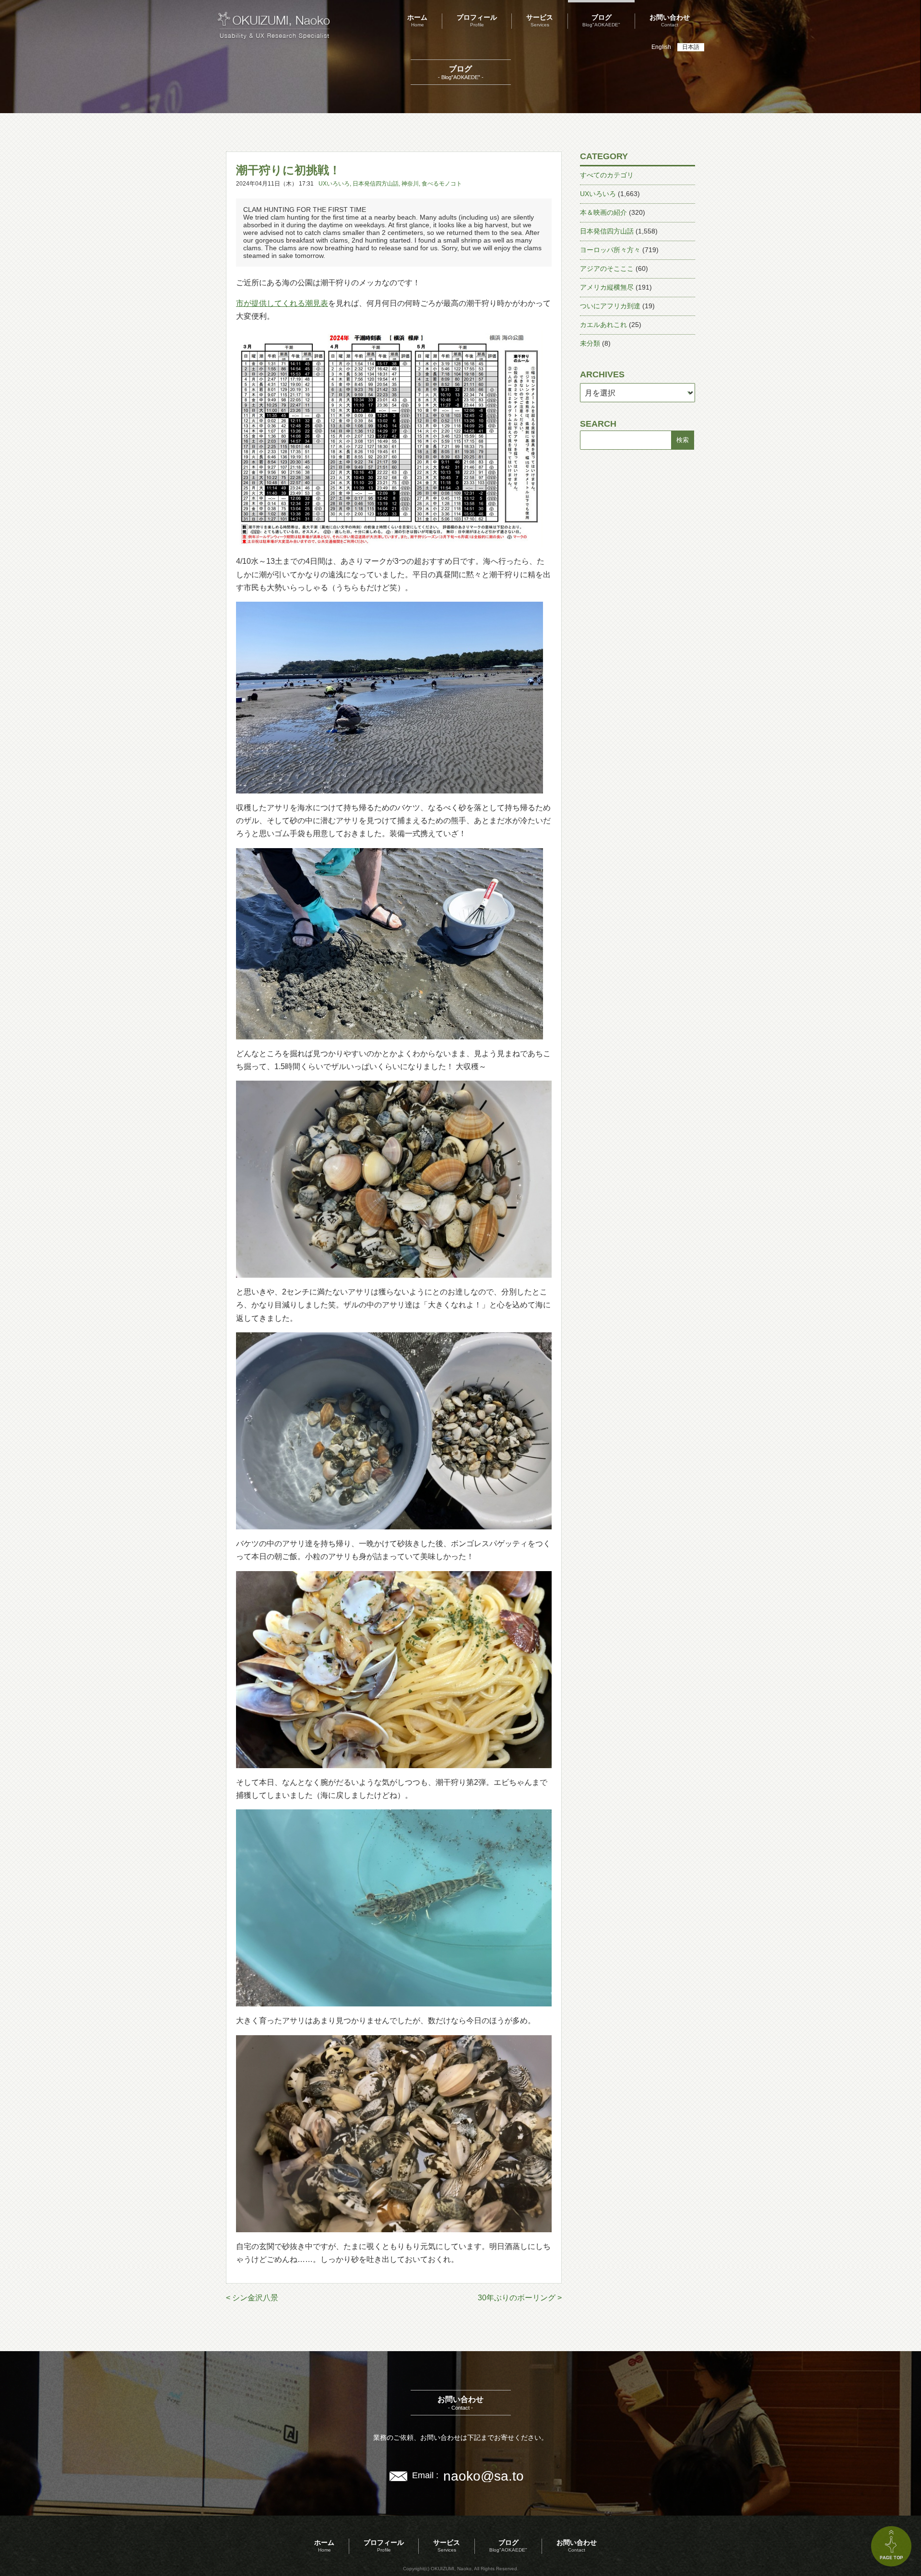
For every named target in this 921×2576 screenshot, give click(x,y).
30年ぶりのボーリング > (520, 2298)
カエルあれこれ (603, 325)
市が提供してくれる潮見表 (282, 303)
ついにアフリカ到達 (610, 306)
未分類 (590, 343)
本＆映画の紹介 (603, 212)
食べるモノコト (442, 184)
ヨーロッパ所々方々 (610, 250)
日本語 (691, 47)
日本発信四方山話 (376, 184)
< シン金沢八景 (252, 2298)
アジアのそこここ (607, 268)
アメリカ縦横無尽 (607, 287)
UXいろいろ (334, 184)
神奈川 (410, 184)
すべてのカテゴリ (607, 175)
